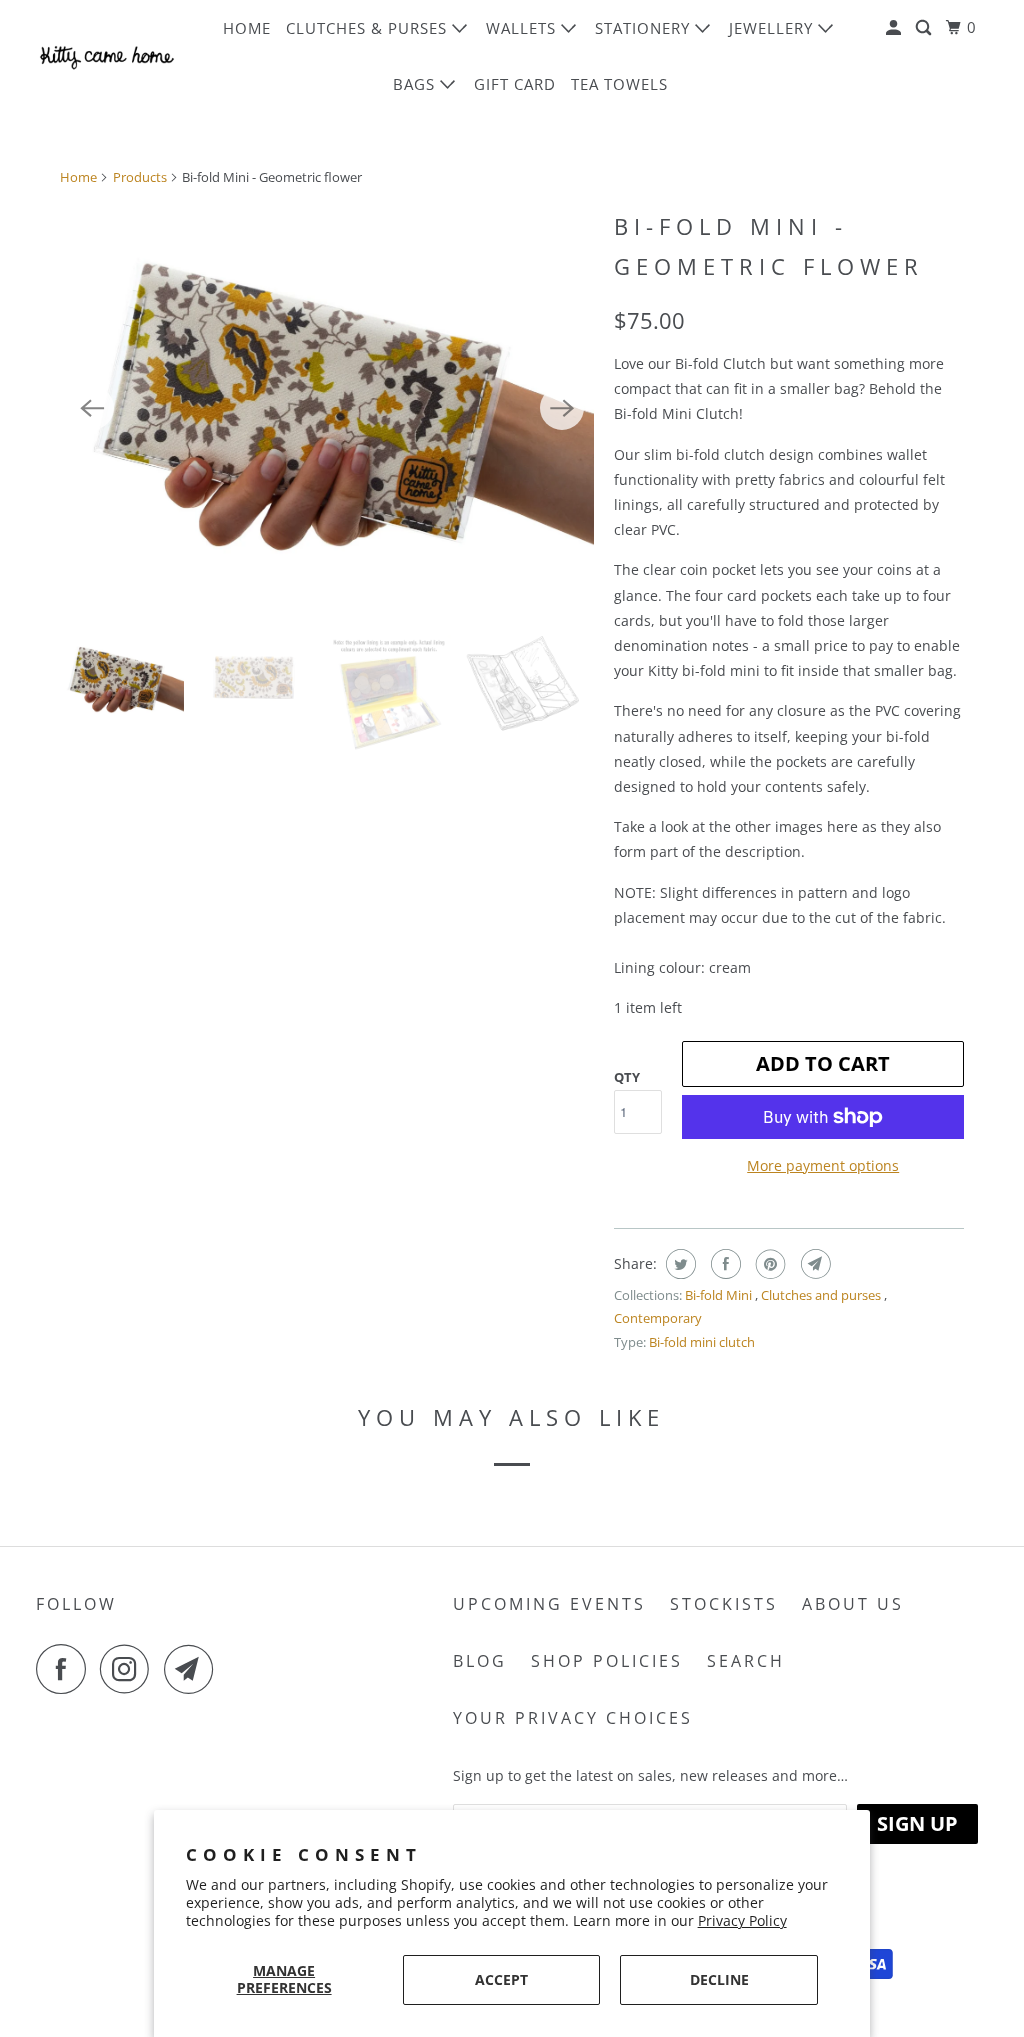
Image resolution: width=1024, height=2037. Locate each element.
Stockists (724, 1604)
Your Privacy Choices (573, 1718)
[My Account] (895, 28)
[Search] (925, 28)
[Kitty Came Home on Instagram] (130, 1669)
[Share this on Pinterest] (768, 1264)
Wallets (523, 28)
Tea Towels (619, 84)
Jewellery (773, 28)
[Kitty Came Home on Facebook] (66, 1669)
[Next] (562, 408)
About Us (853, 1604)
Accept (501, 1979)
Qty (627, 1077)
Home (247, 28)
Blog (480, 1661)
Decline (719, 1979)
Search (746, 1661)
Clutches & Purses (369, 28)
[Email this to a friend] (813, 1264)
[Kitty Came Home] (107, 55)
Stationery (645, 28)
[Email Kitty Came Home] (194, 1669)
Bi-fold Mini (720, 1295)
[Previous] (92, 408)
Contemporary (658, 1318)
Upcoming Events (549, 1604)
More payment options (823, 1165)
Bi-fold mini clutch (702, 1342)
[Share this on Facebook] (723, 1264)
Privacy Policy (742, 1920)
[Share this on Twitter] (678, 1264)
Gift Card (515, 84)
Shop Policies (607, 1661)
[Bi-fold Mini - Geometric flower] (327, 407)
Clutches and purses (822, 1295)
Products (140, 177)
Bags (416, 84)
